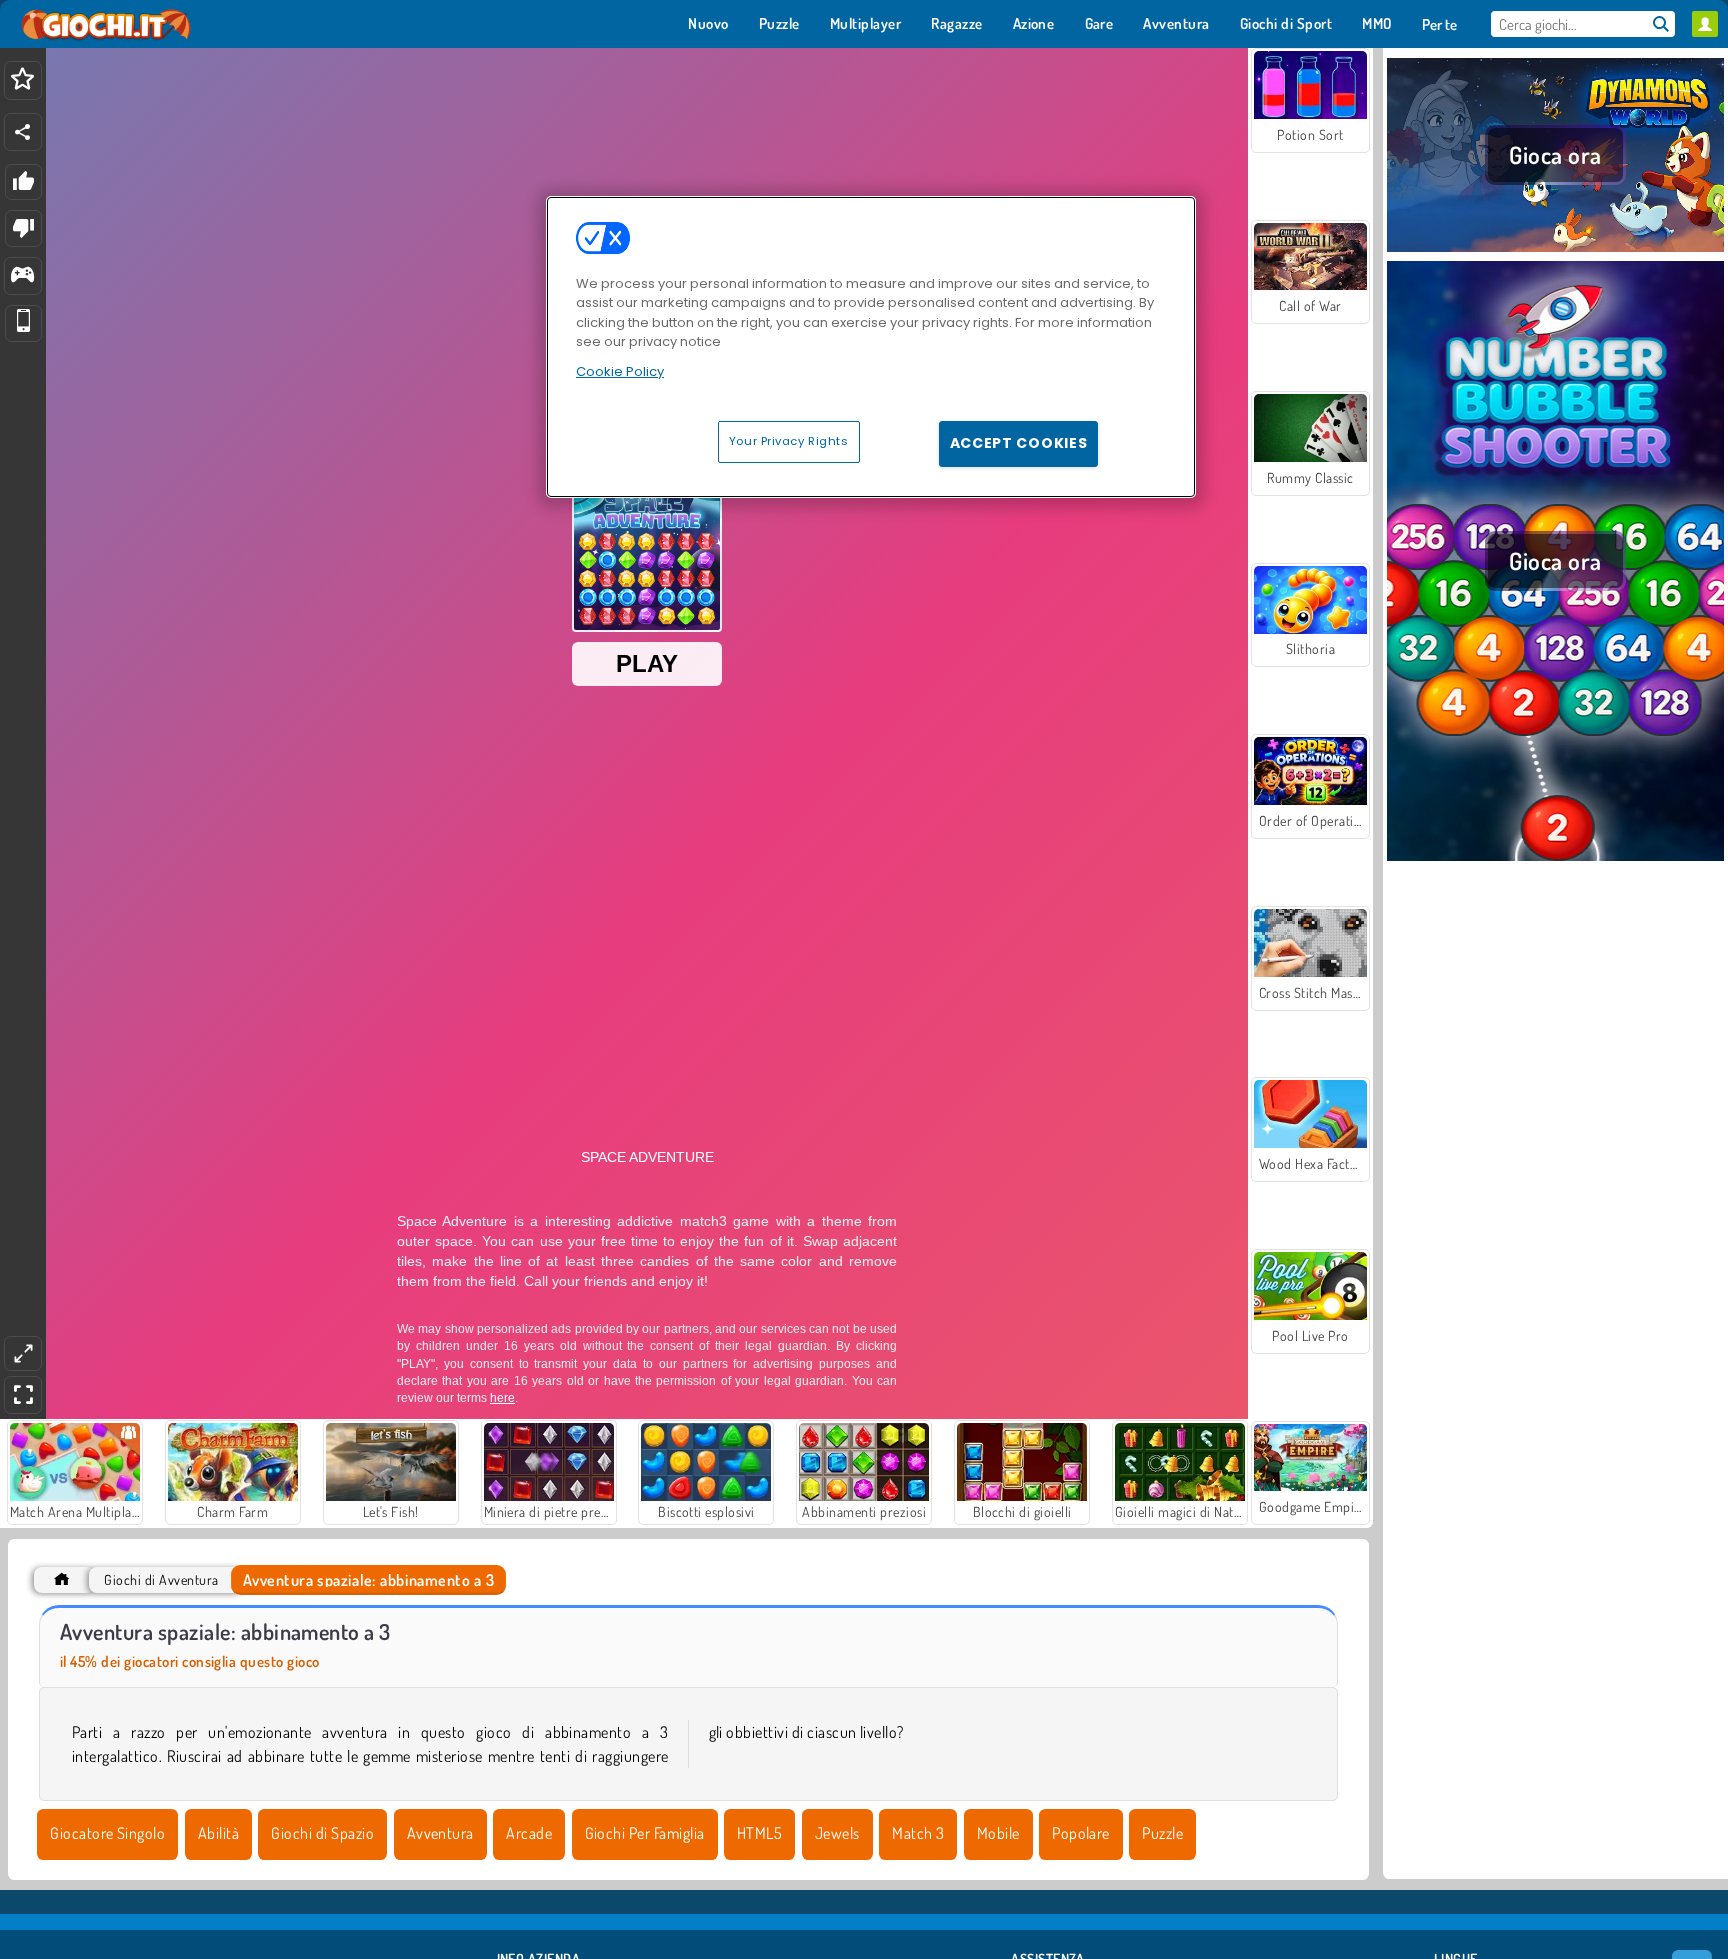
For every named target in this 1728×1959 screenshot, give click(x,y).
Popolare (1081, 1833)
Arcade (529, 1833)
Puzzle (1162, 1833)
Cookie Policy (620, 371)
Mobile (998, 1833)
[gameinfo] (22, 276)
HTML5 (759, 1833)
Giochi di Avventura (161, 1579)
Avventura (440, 1833)
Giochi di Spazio (322, 1833)
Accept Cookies (1019, 443)
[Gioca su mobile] (23, 323)
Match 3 (918, 1833)
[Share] (23, 132)
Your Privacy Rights (789, 441)
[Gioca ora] (1555, 249)
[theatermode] (23, 1353)
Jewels (837, 1833)
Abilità (218, 1833)
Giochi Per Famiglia (645, 1833)
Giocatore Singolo (107, 1833)
